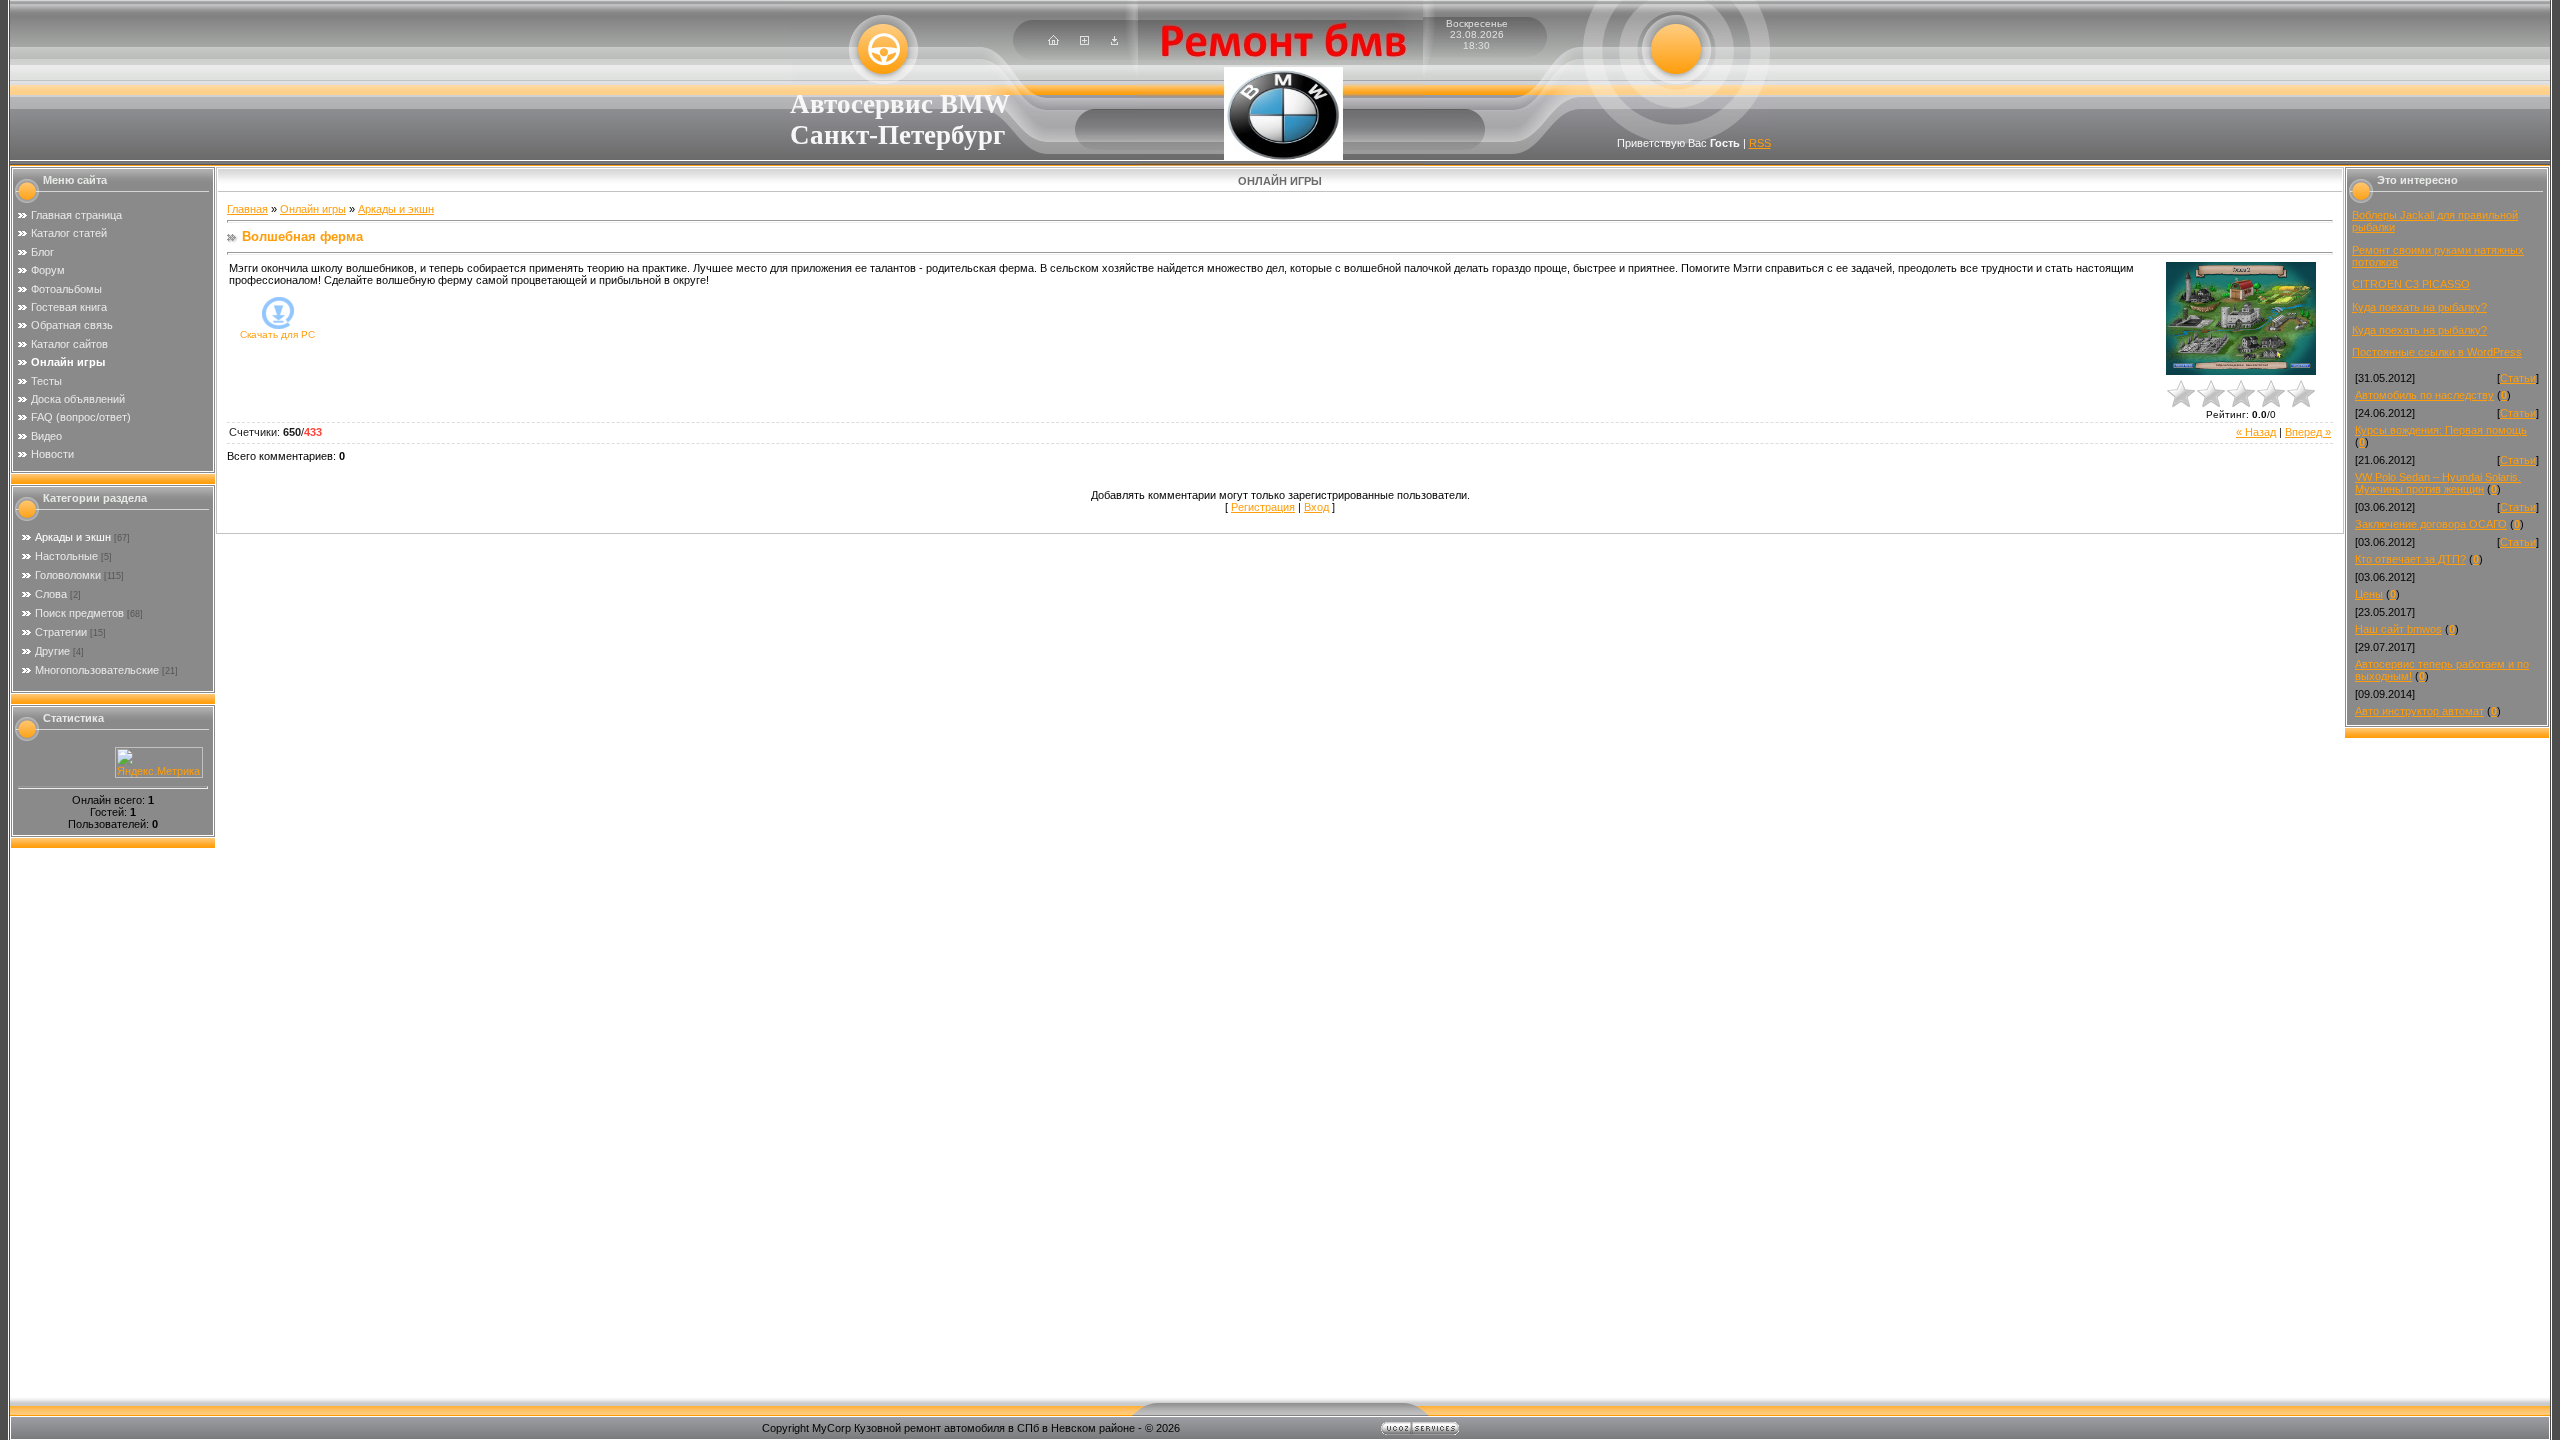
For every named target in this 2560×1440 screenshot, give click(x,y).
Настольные (66, 556)
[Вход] (1114, 41)
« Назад (2256, 432)
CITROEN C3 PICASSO (2411, 284)
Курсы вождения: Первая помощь (2441, 430)
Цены (2369, 594)
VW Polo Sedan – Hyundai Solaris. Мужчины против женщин (2438, 483)
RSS (1760, 143)
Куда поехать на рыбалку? (2419, 307)
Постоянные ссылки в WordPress (2437, 352)
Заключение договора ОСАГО (2431, 524)
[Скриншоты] (2241, 318)
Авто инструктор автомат (2419, 711)
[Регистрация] (1084, 41)
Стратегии (61, 632)
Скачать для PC (277, 334)
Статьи (2518, 378)
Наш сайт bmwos (2398, 629)
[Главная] (1053, 41)
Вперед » (2308, 432)
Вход (1316, 507)
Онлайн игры (313, 209)
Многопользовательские (97, 670)
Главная (247, 209)
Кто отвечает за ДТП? (2410, 559)
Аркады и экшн (73, 537)
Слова (51, 594)
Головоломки (68, 575)
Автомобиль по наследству (2424, 395)
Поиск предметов (79, 613)
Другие (52, 651)
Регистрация (1263, 507)
